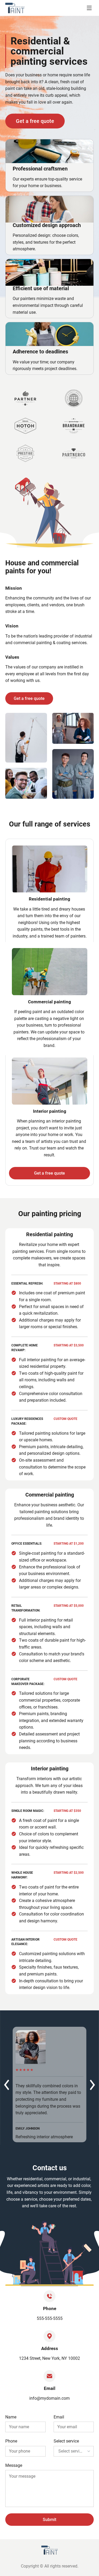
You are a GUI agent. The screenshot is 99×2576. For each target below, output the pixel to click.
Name (11, 2417)
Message (14, 2465)
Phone (11, 2441)
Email (59, 2417)
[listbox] (74, 2451)
